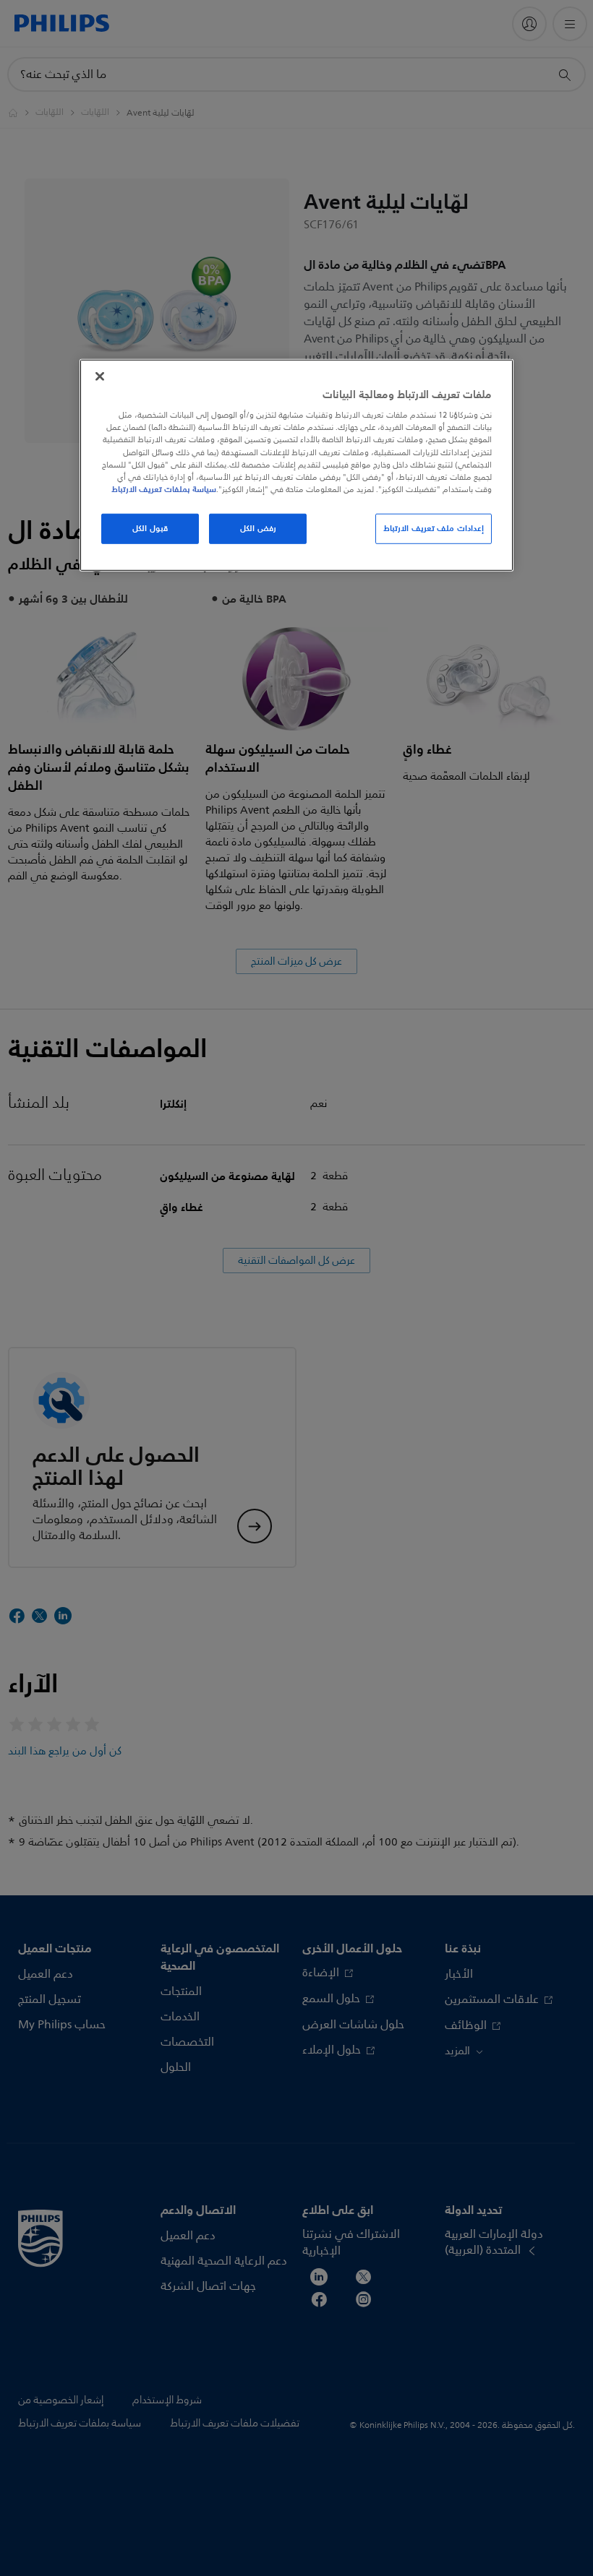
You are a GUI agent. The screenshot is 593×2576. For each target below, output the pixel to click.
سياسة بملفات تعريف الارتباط (164, 489)
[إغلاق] (100, 376)
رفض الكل (258, 528)
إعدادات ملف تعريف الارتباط (434, 528)
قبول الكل (150, 528)
